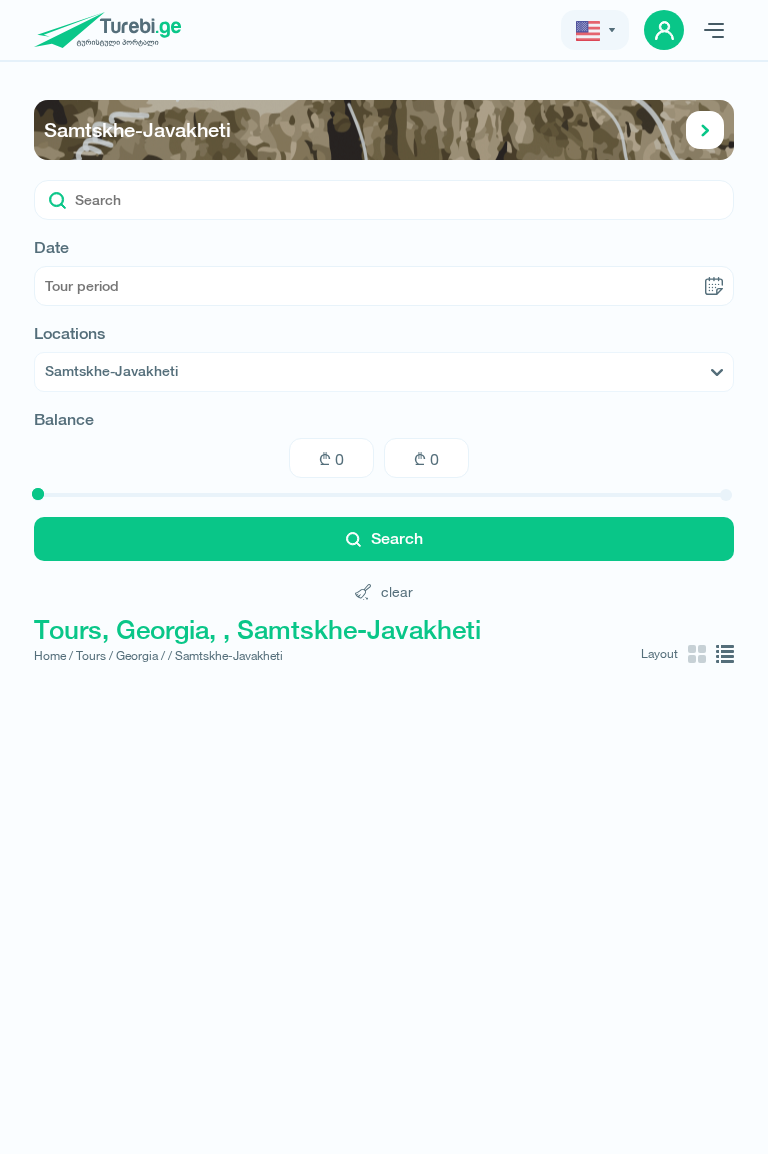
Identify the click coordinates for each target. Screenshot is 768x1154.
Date (51, 248)
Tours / (94, 655)
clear (397, 591)
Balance (64, 420)
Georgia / (140, 655)
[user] (664, 30)
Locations (69, 334)
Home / (53, 655)
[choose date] (714, 286)
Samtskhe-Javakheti (137, 129)
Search (397, 538)
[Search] (57, 200)
